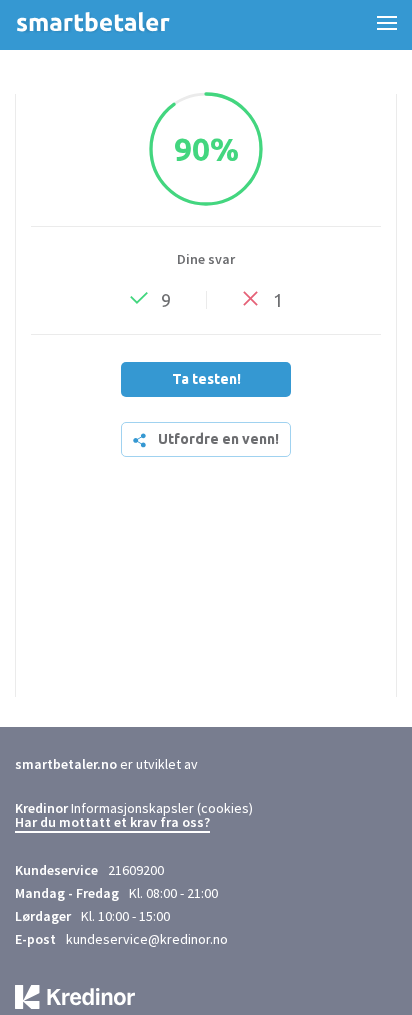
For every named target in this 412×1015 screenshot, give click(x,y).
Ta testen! (206, 379)
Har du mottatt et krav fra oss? (112, 823)
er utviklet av (106, 764)
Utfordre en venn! (218, 439)
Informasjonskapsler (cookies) (162, 808)
